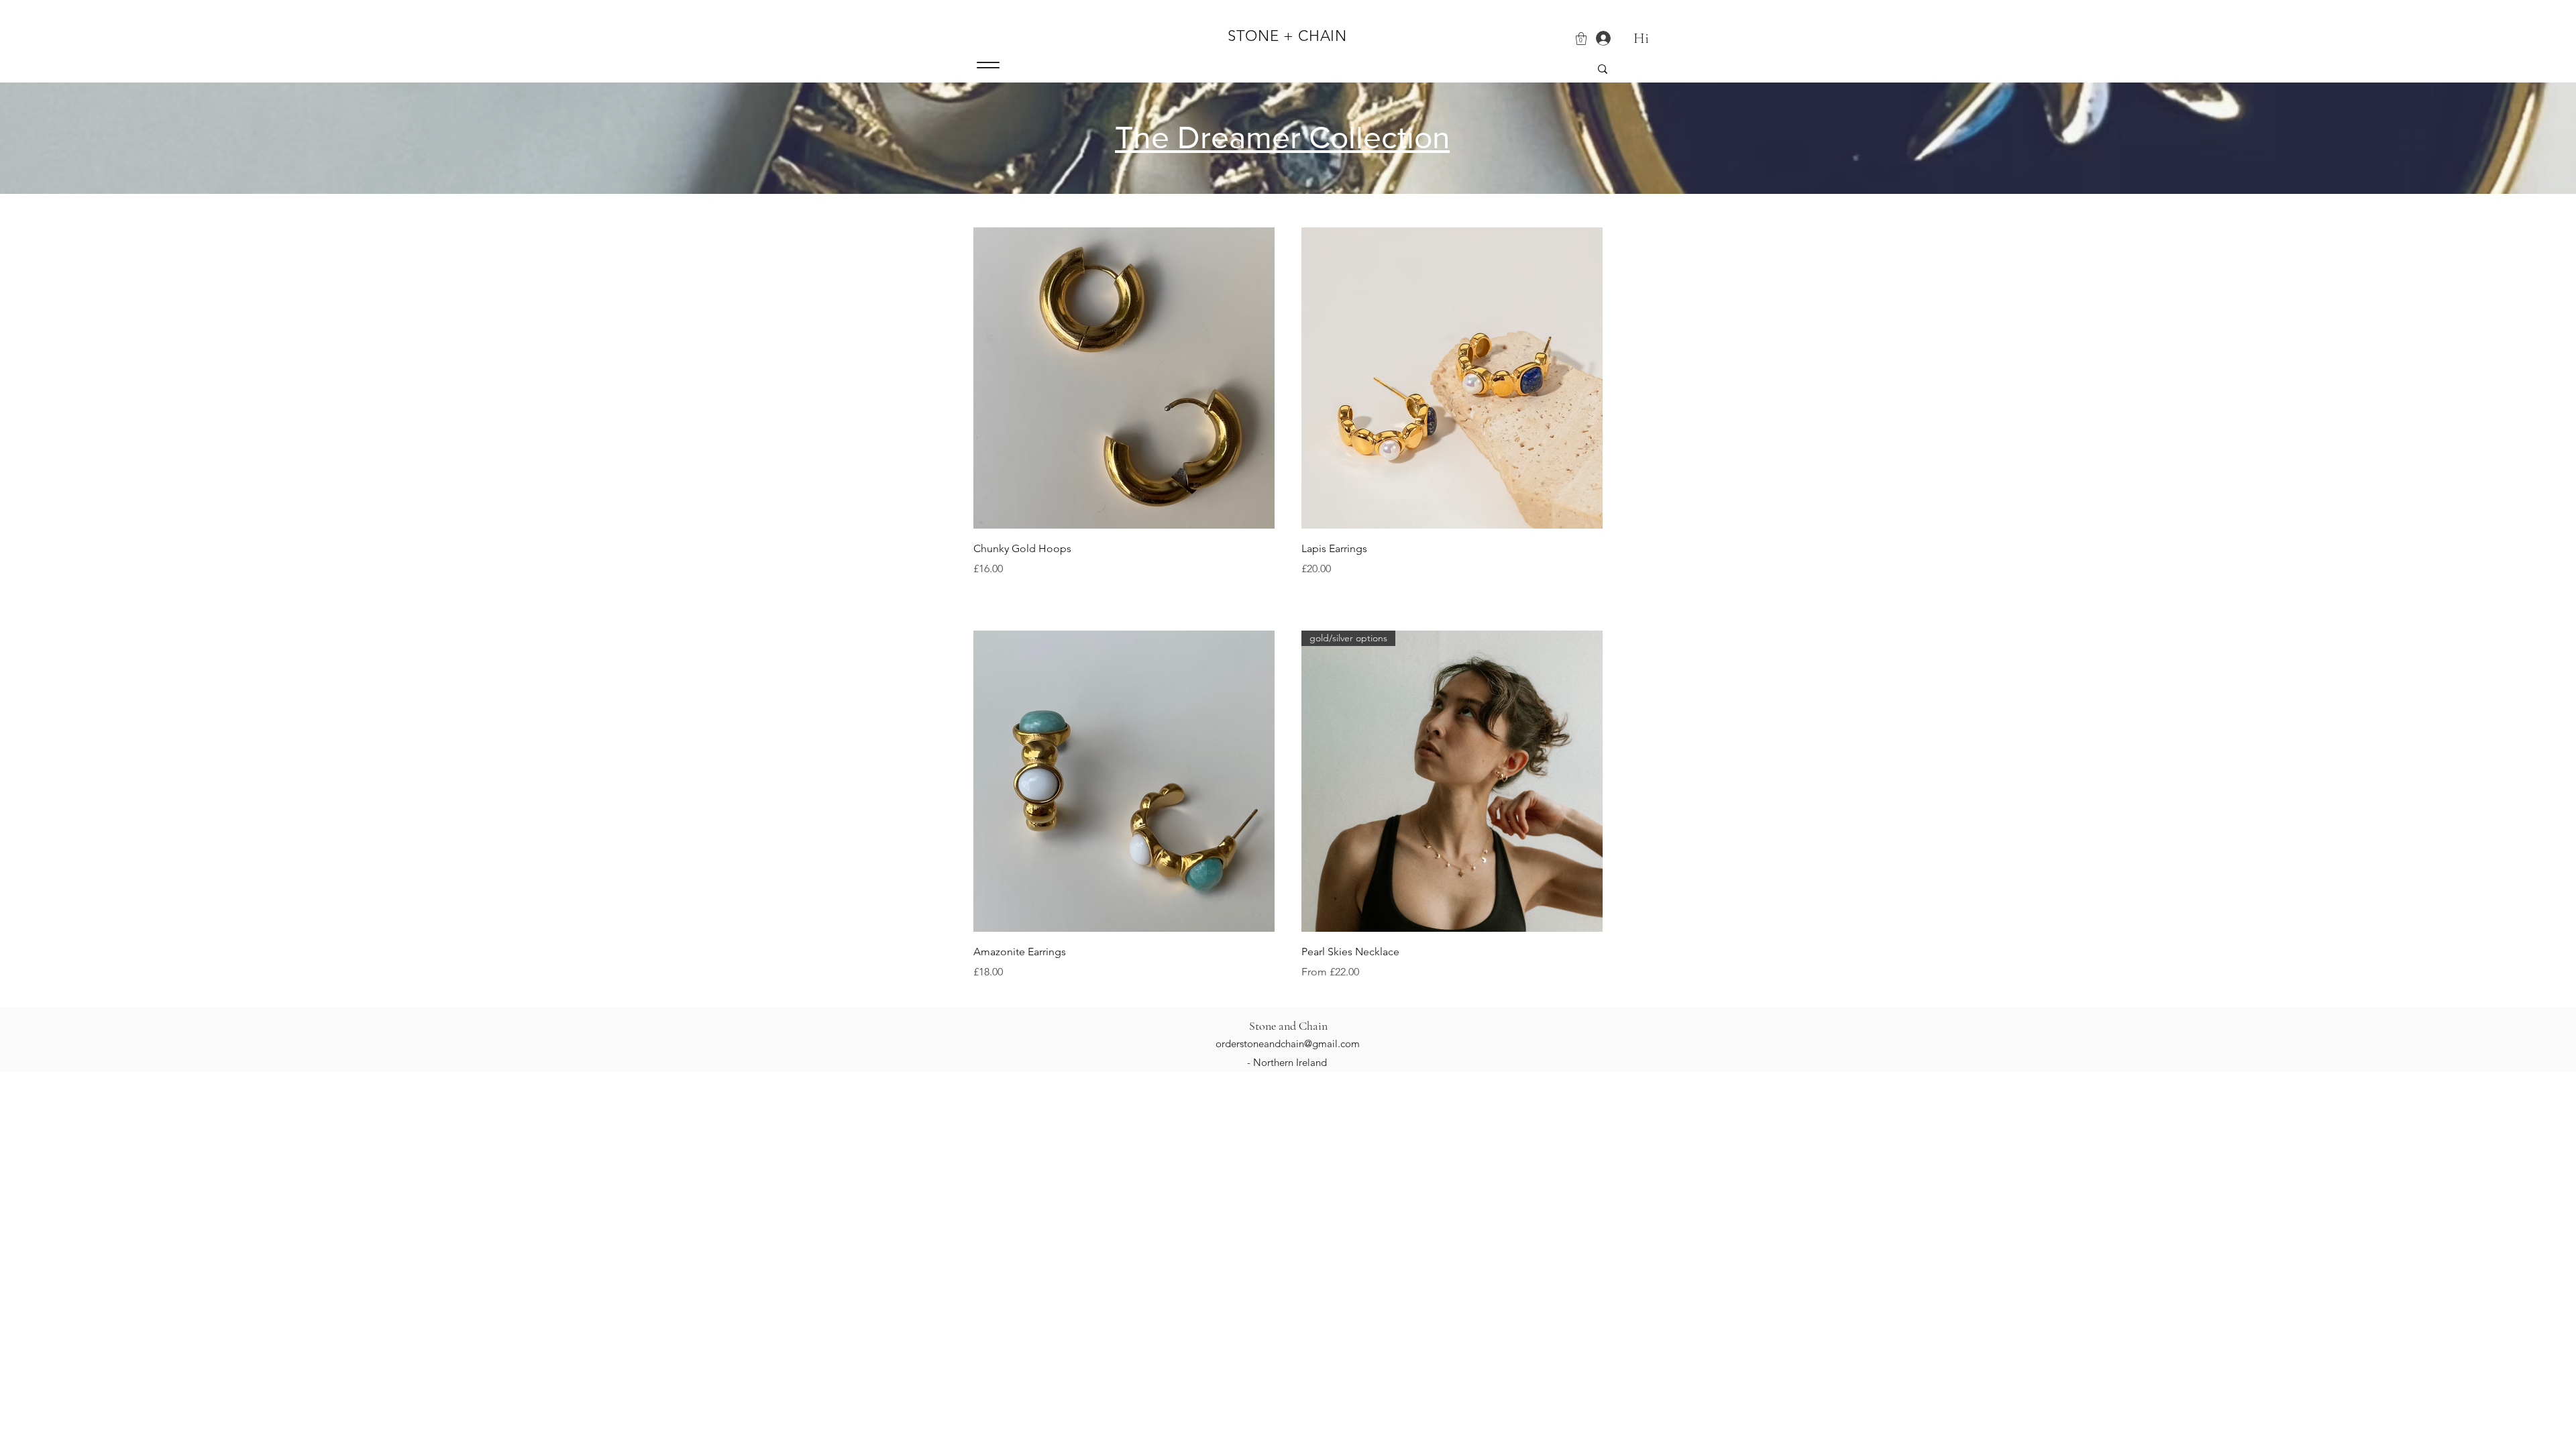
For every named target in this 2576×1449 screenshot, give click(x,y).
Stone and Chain (1288, 1026)
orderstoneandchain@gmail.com (1288, 1043)
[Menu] (988, 65)
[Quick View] (1124, 378)
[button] (1581, 39)
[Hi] (1598, 39)
